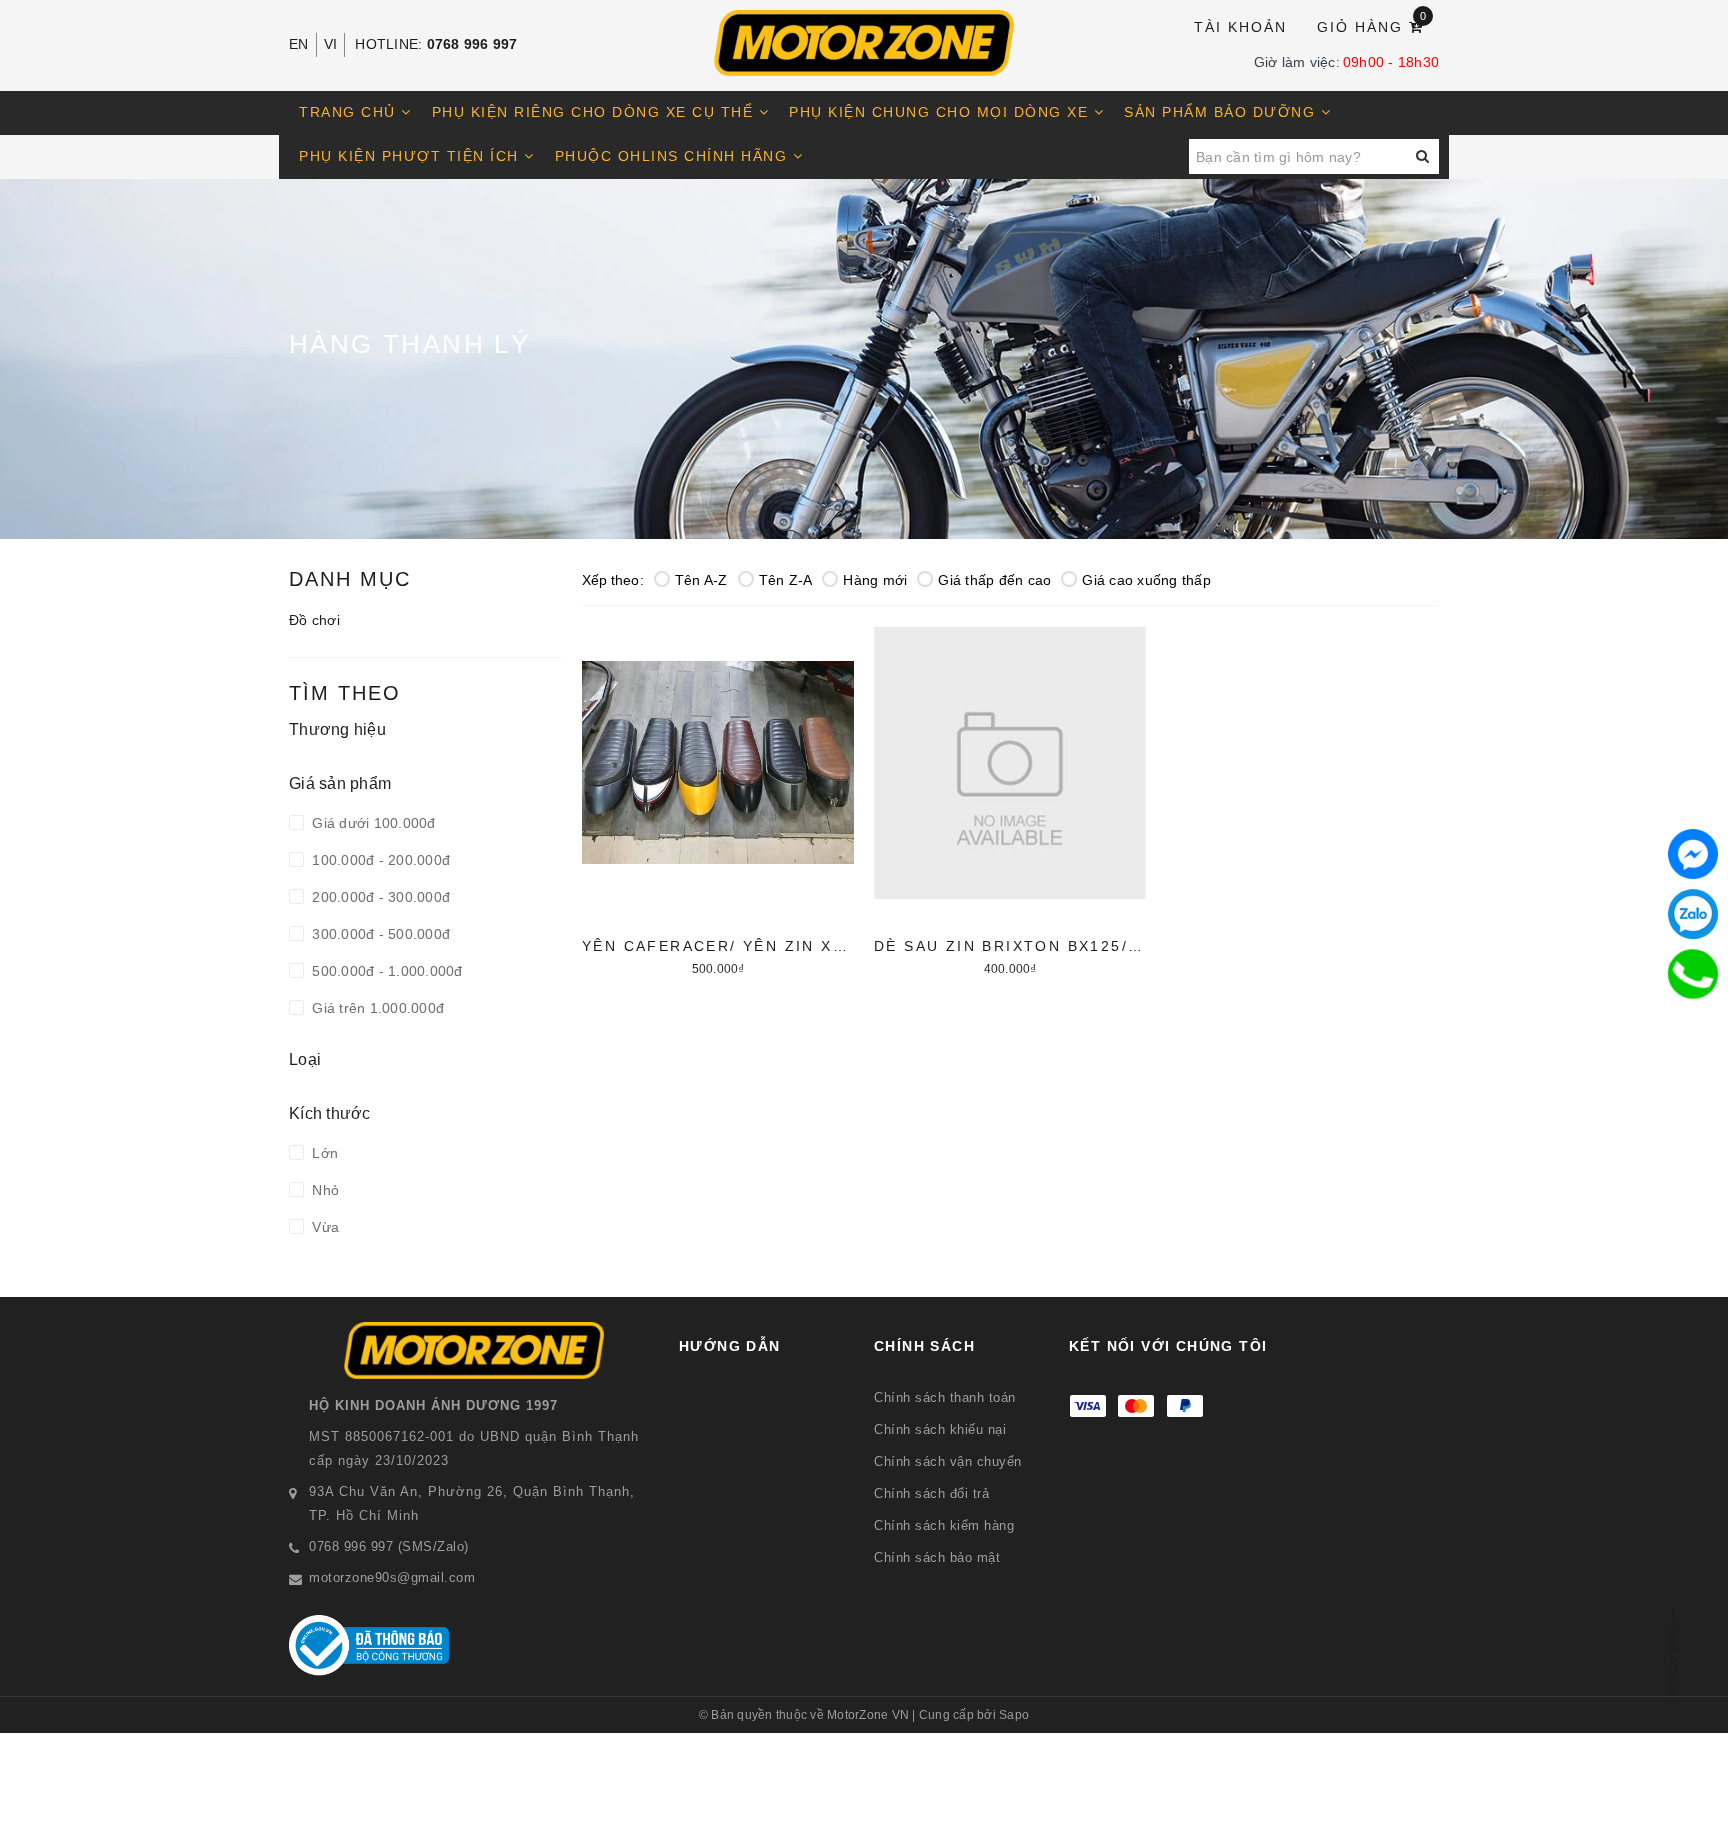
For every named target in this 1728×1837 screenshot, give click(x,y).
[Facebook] (1693, 854)
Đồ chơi (314, 620)
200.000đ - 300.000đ (379, 897)
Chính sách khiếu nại (940, 1429)
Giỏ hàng (1372, 25)
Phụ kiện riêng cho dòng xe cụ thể (595, 112)
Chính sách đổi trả (931, 1493)
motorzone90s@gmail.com (392, 1577)
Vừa (323, 1227)
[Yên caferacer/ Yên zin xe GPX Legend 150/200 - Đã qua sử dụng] (718, 798)
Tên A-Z (701, 580)
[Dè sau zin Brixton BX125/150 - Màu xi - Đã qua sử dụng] (1010, 798)
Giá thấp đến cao (994, 580)
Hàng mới (875, 580)
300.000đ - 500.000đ (379, 934)
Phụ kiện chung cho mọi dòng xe (941, 112)
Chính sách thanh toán (945, 1397)
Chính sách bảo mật (937, 1557)
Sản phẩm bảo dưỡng (1222, 112)
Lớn (323, 1153)
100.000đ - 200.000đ (379, 860)
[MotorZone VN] (864, 43)
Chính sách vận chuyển (948, 1461)
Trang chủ (350, 112)
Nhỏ (323, 1190)
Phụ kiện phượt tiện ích (411, 156)
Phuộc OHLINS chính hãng (674, 156)
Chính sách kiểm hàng (944, 1525)
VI (331, 44)
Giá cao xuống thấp (1146, 580)
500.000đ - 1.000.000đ (385, 971)
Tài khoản (1240, 27)
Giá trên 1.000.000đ (376, 1008)
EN (299, 44)
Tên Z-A (786, 580)
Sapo (1014, 1715)
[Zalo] (1693, 914)
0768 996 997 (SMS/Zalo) (389, 1546)
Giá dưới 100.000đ (372, 823)
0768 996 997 (472, 44)
